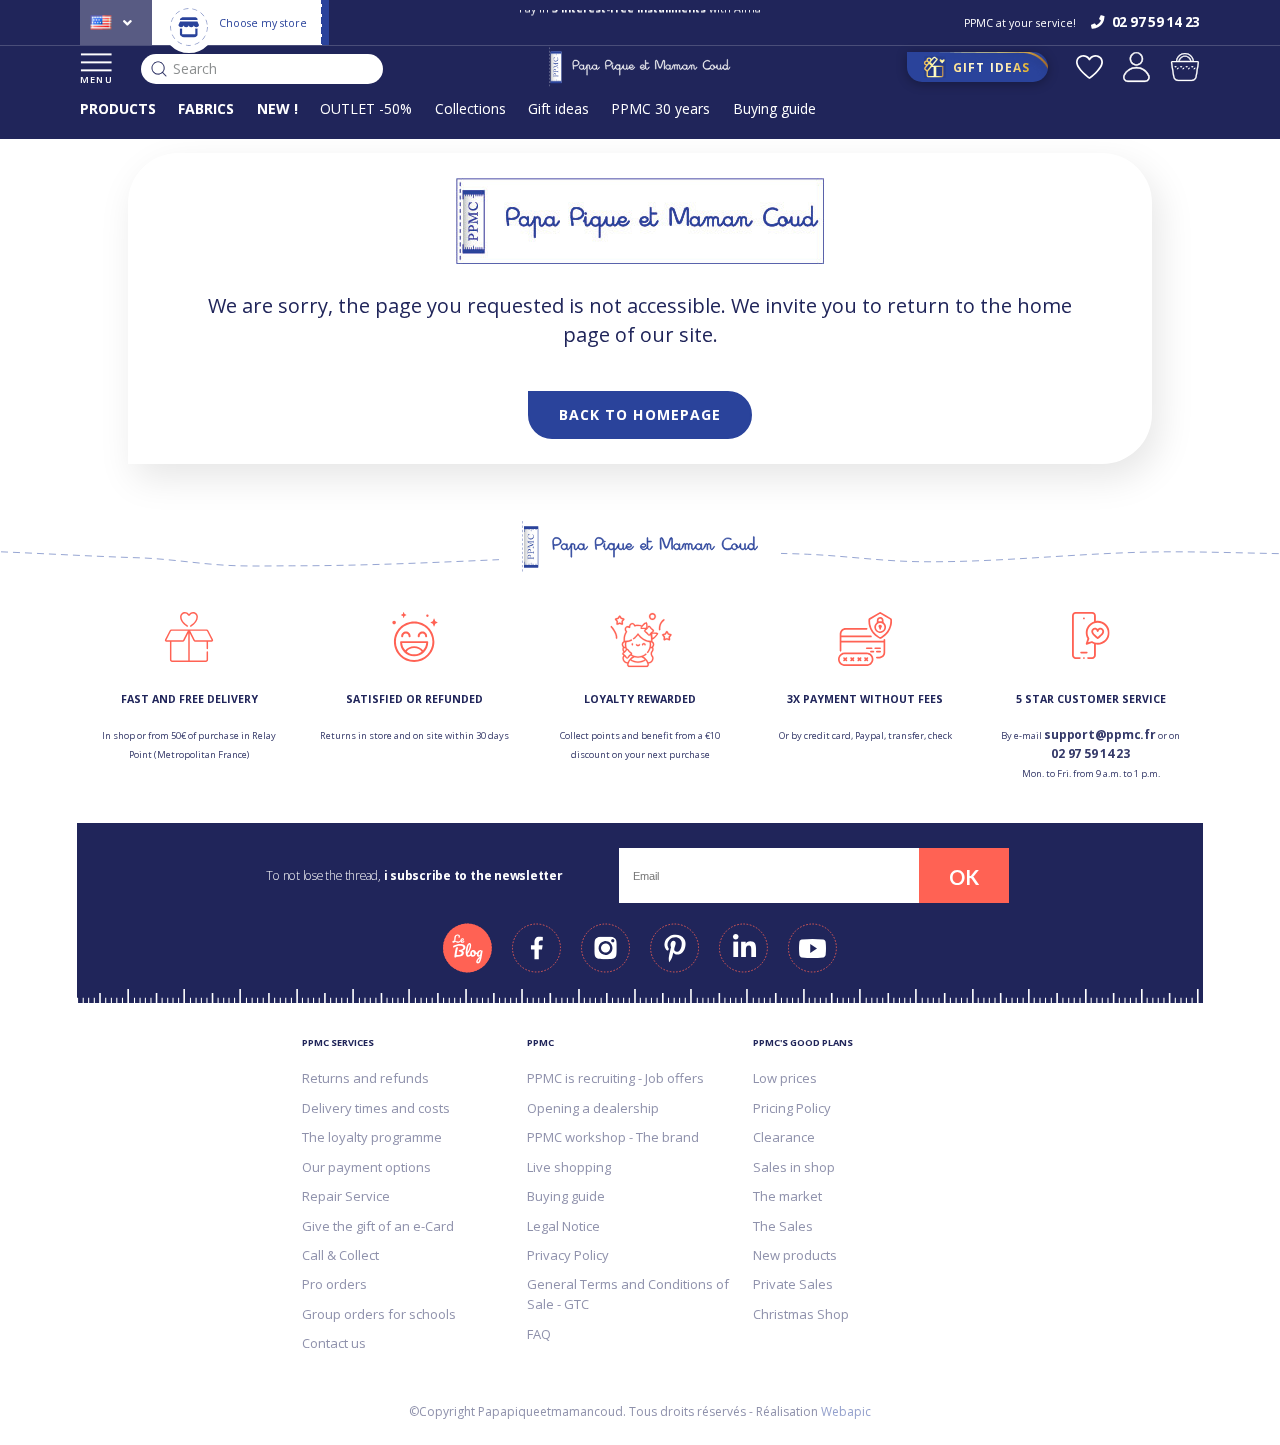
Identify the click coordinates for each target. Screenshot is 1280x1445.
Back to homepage (640, 414)
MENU (96, 79)
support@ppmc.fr (1099, 734)
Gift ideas (558, 108)
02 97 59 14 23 (1090, 753)
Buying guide (774, 108)
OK (964, 877)
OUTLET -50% (366, 108)
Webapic (846, 1411)
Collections (470, 108)
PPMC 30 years (660, 108)
